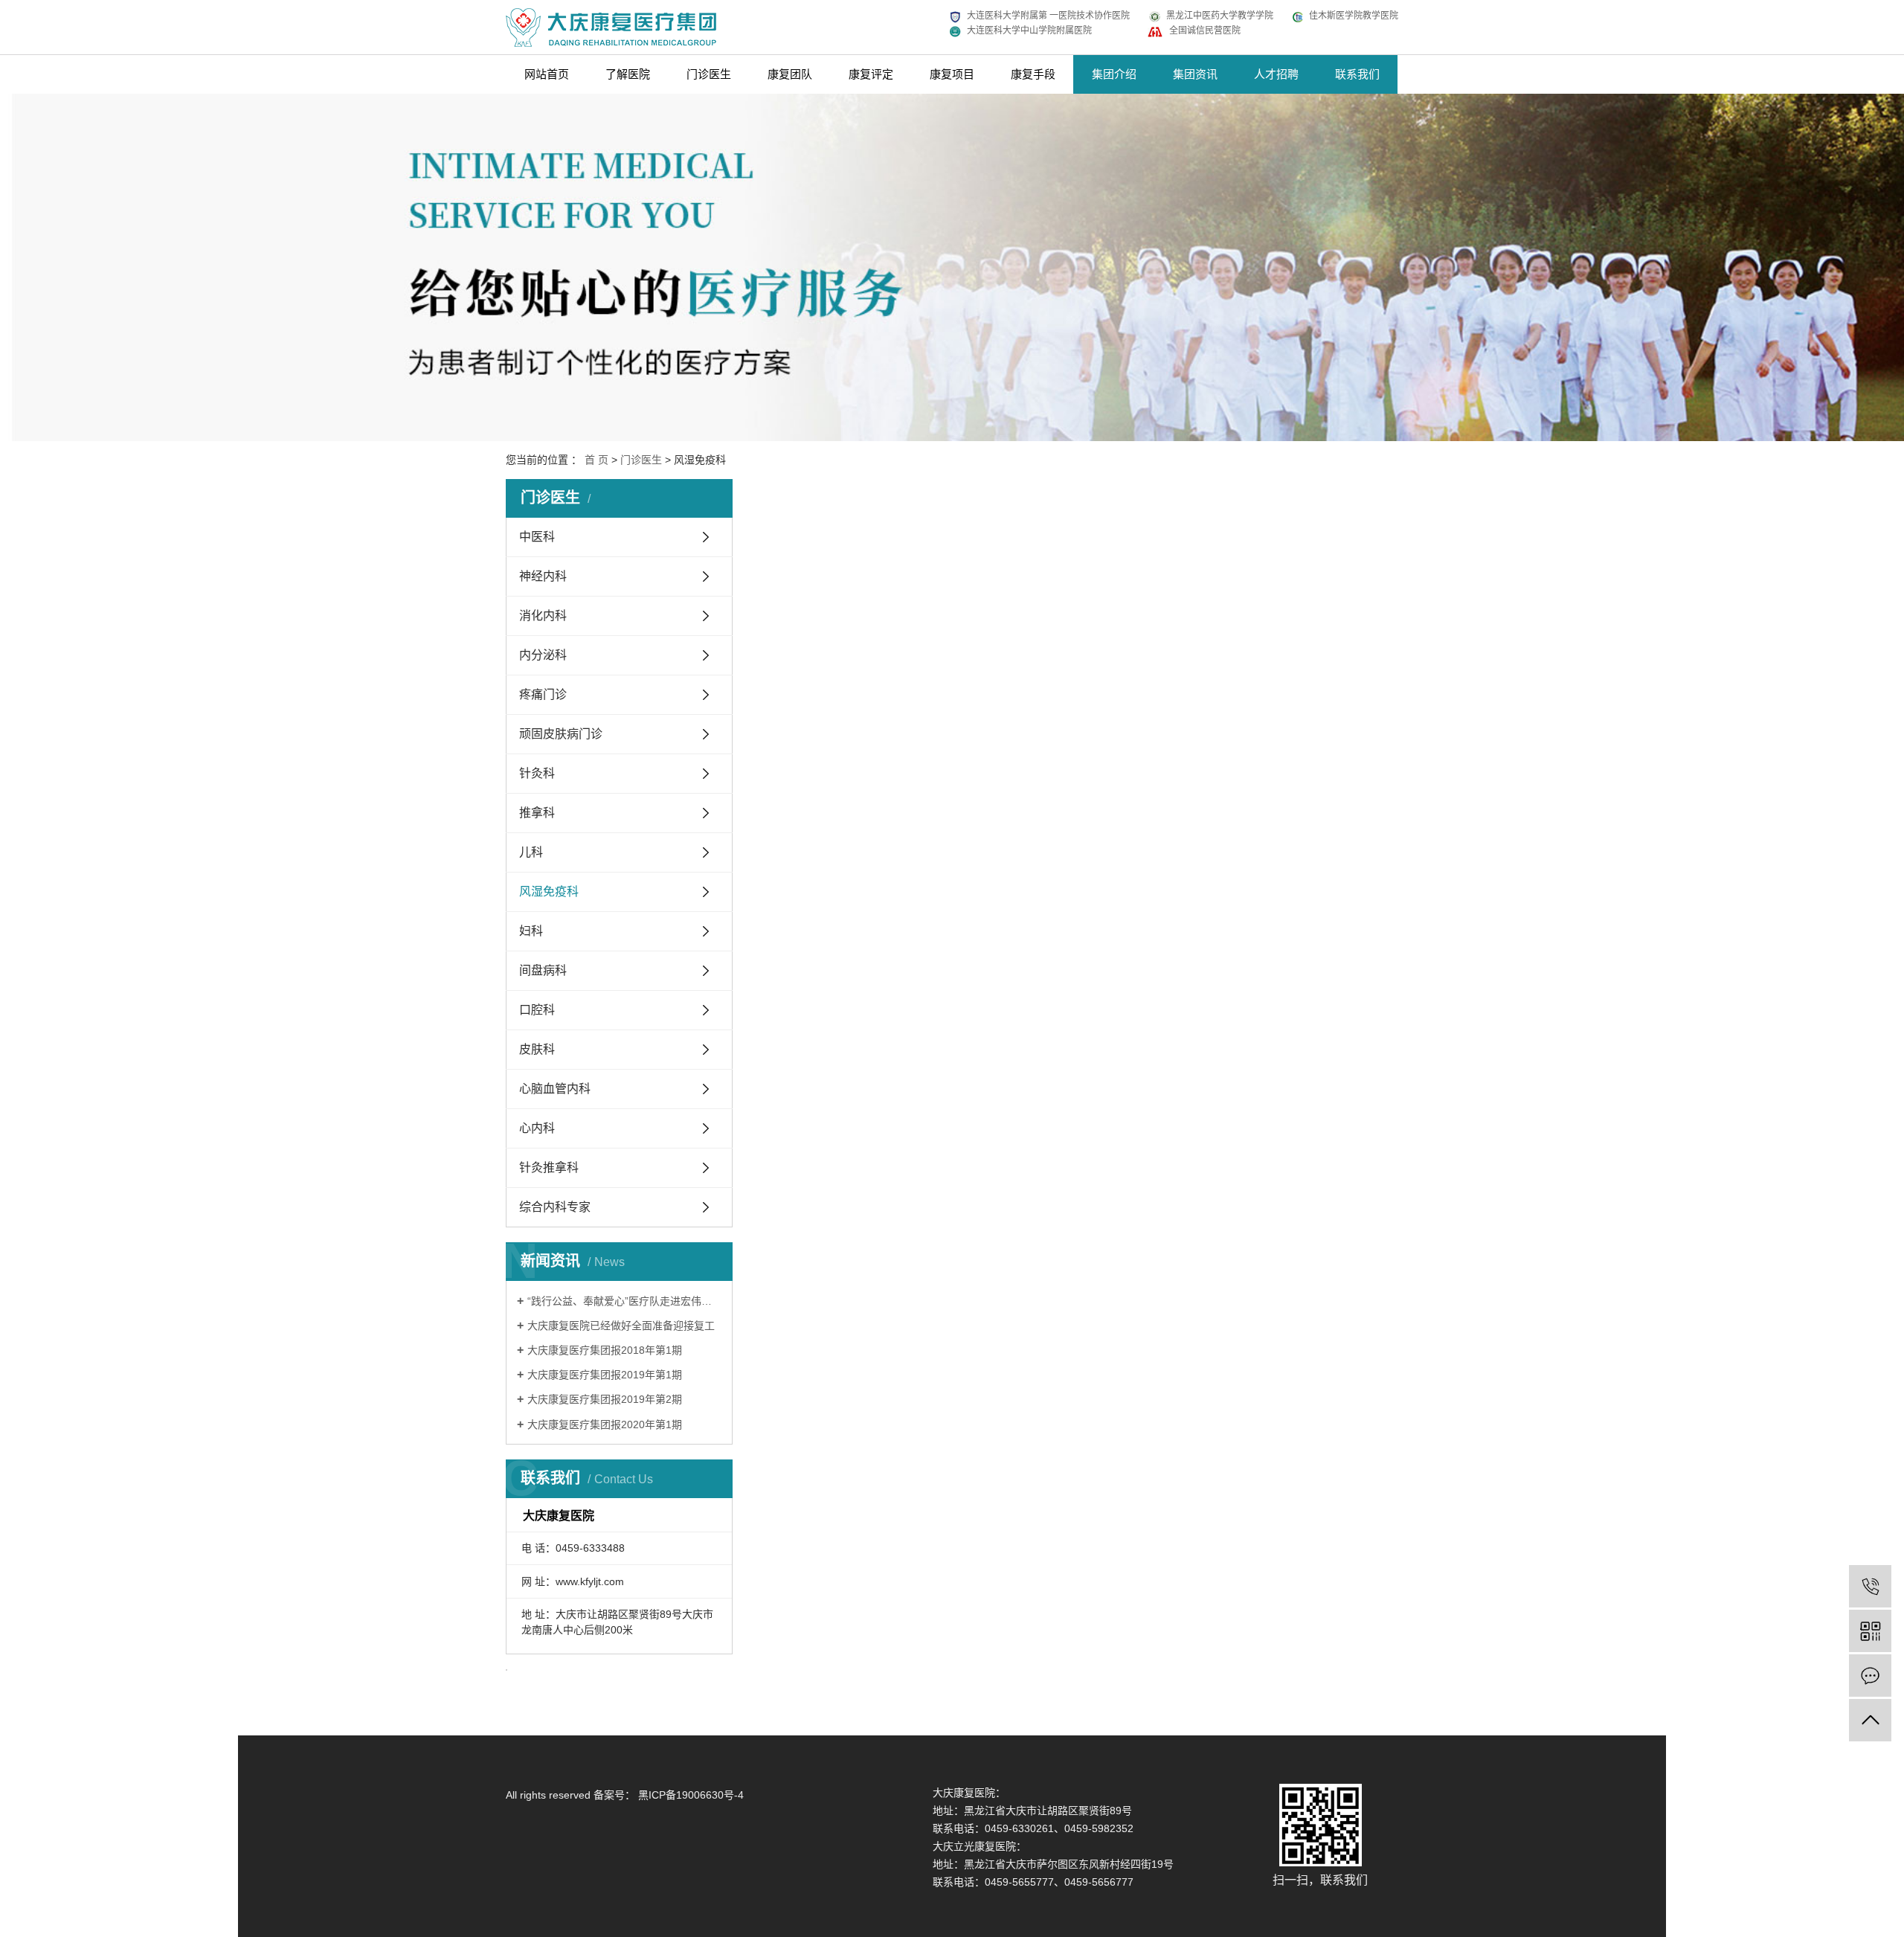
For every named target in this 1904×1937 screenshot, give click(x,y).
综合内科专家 (555, 1207)
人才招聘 (1276, 74)
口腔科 (537, 1010)
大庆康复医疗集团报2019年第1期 (605, 1375)
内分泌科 (543, 655)
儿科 (531, 852)
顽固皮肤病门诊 (561, 734)
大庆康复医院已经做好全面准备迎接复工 (621, 1326)
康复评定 (871, 74)
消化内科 (543, 616)
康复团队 (790, 74)
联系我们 (1357, 74)
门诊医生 (709, 74)
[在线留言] (1870, 1676)
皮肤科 (537, 1049)
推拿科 (537, 813)
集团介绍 (1114, 74)
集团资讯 (1195, 74)
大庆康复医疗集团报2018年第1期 (605, 1350)
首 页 (596, 460)
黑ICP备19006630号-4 (691, 1795)
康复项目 (952, 74)
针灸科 (537, 773)
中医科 (537, 537)
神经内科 (543, 576)
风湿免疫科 (549, 892)
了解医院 (628, 74)
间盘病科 (543, 970)
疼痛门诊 (543, 694)
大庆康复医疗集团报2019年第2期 (605, 1399)
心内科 (537, 1128)
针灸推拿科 (549, 1167)
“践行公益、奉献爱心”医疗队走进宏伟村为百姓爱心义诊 (624, 1301)
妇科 (531, 931)
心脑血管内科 (555, 1089)
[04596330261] (1870, 1586)
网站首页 (547, 74)
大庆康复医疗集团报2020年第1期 (605, 1424)
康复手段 (1033, 74)
